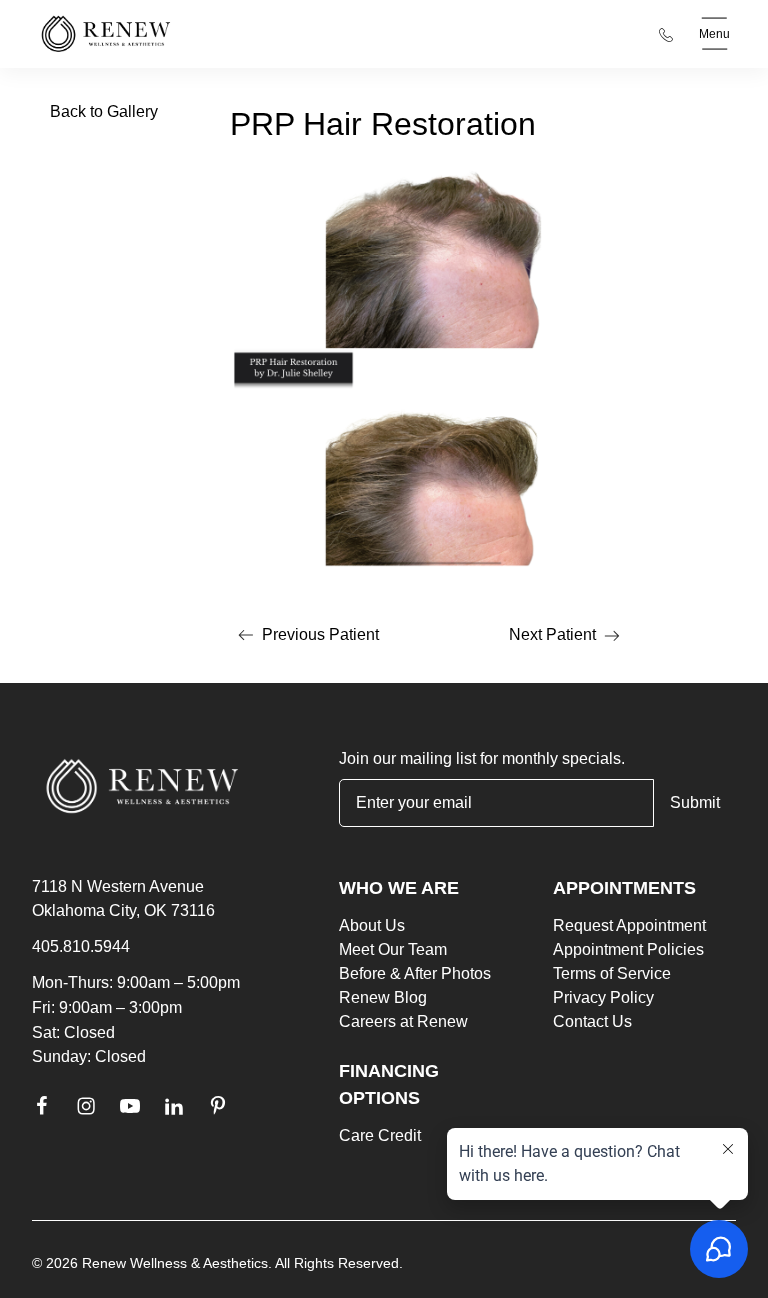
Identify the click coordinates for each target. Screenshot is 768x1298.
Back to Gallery (104, 111)
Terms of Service (612, 973)
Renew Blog (383, 997)
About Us (372, 925)
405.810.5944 (81, 946)
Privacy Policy (603, 997)
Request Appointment (629, 925)
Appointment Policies (628, 949)
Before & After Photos (415, 973)
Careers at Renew (403, 1021)
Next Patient (568, 638)
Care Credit (380, 1135)
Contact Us (592, 1021)
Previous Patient (304, 638)
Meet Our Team (393, 949)
